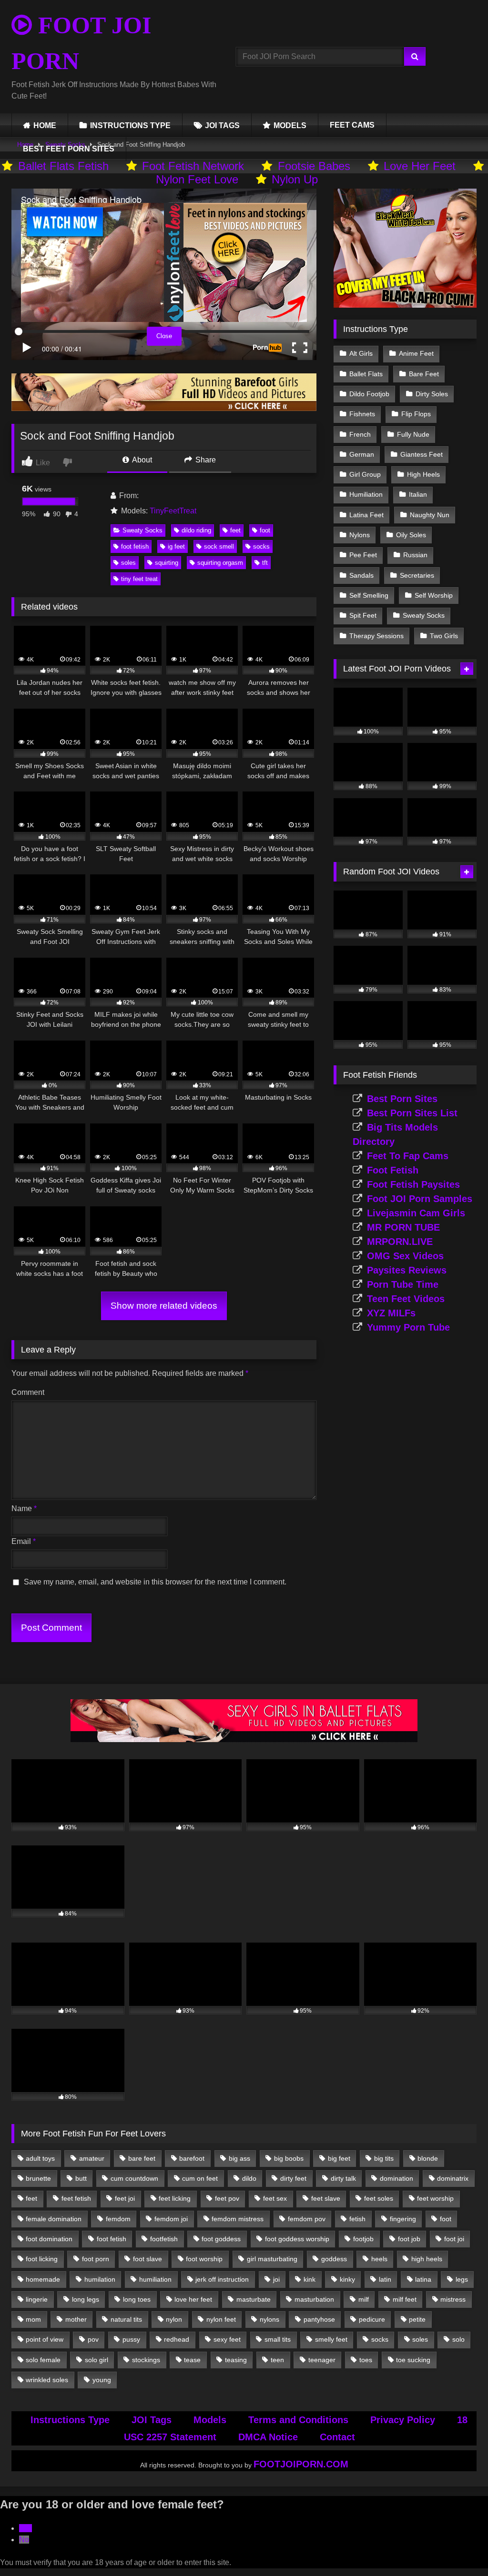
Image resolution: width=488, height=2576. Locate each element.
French (360, 434)
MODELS (290, 125)
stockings (146, 2360)
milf (364, 2299)
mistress (453, 2299)
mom (33, 2319)
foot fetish (135, 546)
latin (385, 2279)
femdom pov (307, 2219)
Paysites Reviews (407, 1270)
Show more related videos (164, 1306)
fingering (403, 2219)
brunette (38, 2178)
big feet (339, 2158)
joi (276, 2279)
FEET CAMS (352, 125)
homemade (43, 2279)
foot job (409, 2239)
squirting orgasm (220, 563)
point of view (45, 2339)
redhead (177, 2339)
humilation (100, 2279)
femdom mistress (238, 2219)
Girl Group (365, 474)
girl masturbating (272, 2259)
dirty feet (293, 2178)
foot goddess (221, 2239)
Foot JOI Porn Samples (420, 1199)
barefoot (192, 2158)
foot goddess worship (297, 2239)
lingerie (37, 2299)
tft (265, 563)
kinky (347, 2279)
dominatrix (453, 2178)
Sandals (361, 575)
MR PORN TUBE (403, 1227)
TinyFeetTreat (173, 511)
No (24, 2540)
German (362, 454)
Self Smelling (369, 595)
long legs (86, 2299)
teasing (236, 2360)
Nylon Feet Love (197, 179)
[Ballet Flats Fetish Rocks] (244, 1739)
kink (310, 2279)
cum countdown (134, 2178)
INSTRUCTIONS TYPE (130, 125)
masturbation (314, 2299)
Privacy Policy (403, 2420)
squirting (167, 563)
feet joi (125, 2198)
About (141, 460)
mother (76, 2319)
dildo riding (196, 530)
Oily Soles (411, 535)
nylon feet (221, 2319)
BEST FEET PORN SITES (69, 149)
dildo (249, 2178)
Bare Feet (424, 374)
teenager (322, 2360)
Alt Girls (361, 353)
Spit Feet (363, 615)
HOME (45, 125)
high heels (427, 2259)
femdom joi (171, 2219)
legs (462, 2279)
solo (458, 2339)
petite (417, 2319)
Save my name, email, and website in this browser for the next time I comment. (155, 1582)
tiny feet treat (139, 579)
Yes (25, 2528)
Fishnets (362, 414)
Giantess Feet (422, 454)
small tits (278, 2339)
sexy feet (227, 2339)
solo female (43, 2360)
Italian (418, 494)
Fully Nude (413, 434)
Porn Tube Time (403, 1284)
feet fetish (76, 2198)
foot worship (204, 2259)
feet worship (435, 2198)
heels (379, 2259)
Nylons (360, 535)
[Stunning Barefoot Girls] (164, 408)
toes (366, 2360)
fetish (357, 2219)
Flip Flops (416, 414)
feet (235, 530)
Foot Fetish (393, 1170)
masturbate (254, 2299)
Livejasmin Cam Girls (416, 1213)
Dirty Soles (432, 394)
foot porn (96, 2259)
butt (81, 2178)
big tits (384, 2158)
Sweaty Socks (142, 530)
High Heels (423, 474)
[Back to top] (458, 2548)
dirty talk (343, 2178)
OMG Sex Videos (405, 1256)
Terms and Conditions (298, 2420)
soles (128, 563)
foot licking (42, 2259)
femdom (118, 2219)
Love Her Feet (420, 166)
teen (277, 2360)
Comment (28, 1392)
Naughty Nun (430, 515)
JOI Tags (152, 2420)
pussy (131, 2339)
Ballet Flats (366, 374)
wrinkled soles (47, 2380)
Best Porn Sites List (412, 1113)
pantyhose (319, 2319)
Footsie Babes (314, 166)
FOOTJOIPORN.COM (301, 2464)
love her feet (193, 2299)
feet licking (175, 2198)
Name (24, 1509)
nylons (269, 2319)
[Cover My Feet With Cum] (405, 305)
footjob (363, 2239)
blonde (428, 2158)
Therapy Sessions (376, 636)
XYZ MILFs (391, 1313)
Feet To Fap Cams (408, 1156)
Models (210, 2420)
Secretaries (417, 575)
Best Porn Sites (402, 1099)
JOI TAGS (222, 125)
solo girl (97, 2360)
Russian (415, 555)
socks (261, 546)
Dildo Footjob (369, 394)
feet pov (227, 2198)
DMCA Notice (268, 2437)
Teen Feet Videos (406, 1299)
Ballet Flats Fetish (63, 166)
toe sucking (413, 2360)
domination (396, 2178)
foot (265, 530)
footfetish (164, 2239)
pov (93, 2339)
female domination (54, 2219)
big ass (239, 2158)
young (102, 2380)
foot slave (147, 2259)
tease (192, 2360)
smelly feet (331, 2339)
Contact (337, 2437)
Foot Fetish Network (193, 166)
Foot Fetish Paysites (413, 1184)
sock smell (219, 546)
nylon (174, 2319)
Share (205, 460)
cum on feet (200, 2178)
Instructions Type (70, 2420)
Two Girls (444, 636)
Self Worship (434, 595)
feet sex (275, 2198)
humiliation (155, 2279)
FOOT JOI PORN (81, 43)
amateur (92, 2158)
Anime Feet (416, 353)
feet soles (379, 2198)
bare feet (142, 2158)
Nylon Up (295, 179)
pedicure (372, 2319)
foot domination (49, 2239)
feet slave (326, 2198)
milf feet (405, 2299)
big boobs (289, 2158)
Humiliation (366, 494)
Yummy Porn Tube (408, 1327)
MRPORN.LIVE (400, 1242)
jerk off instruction (222, 2279)
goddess (334, 2259)
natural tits (126, 2319)
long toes (137, 2299)
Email (24, 1541)
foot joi (454, 2239)
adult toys (40, 2158)
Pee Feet (363, 555)
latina (423, 2279)
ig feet (176, 546)
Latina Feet (366, 515)
